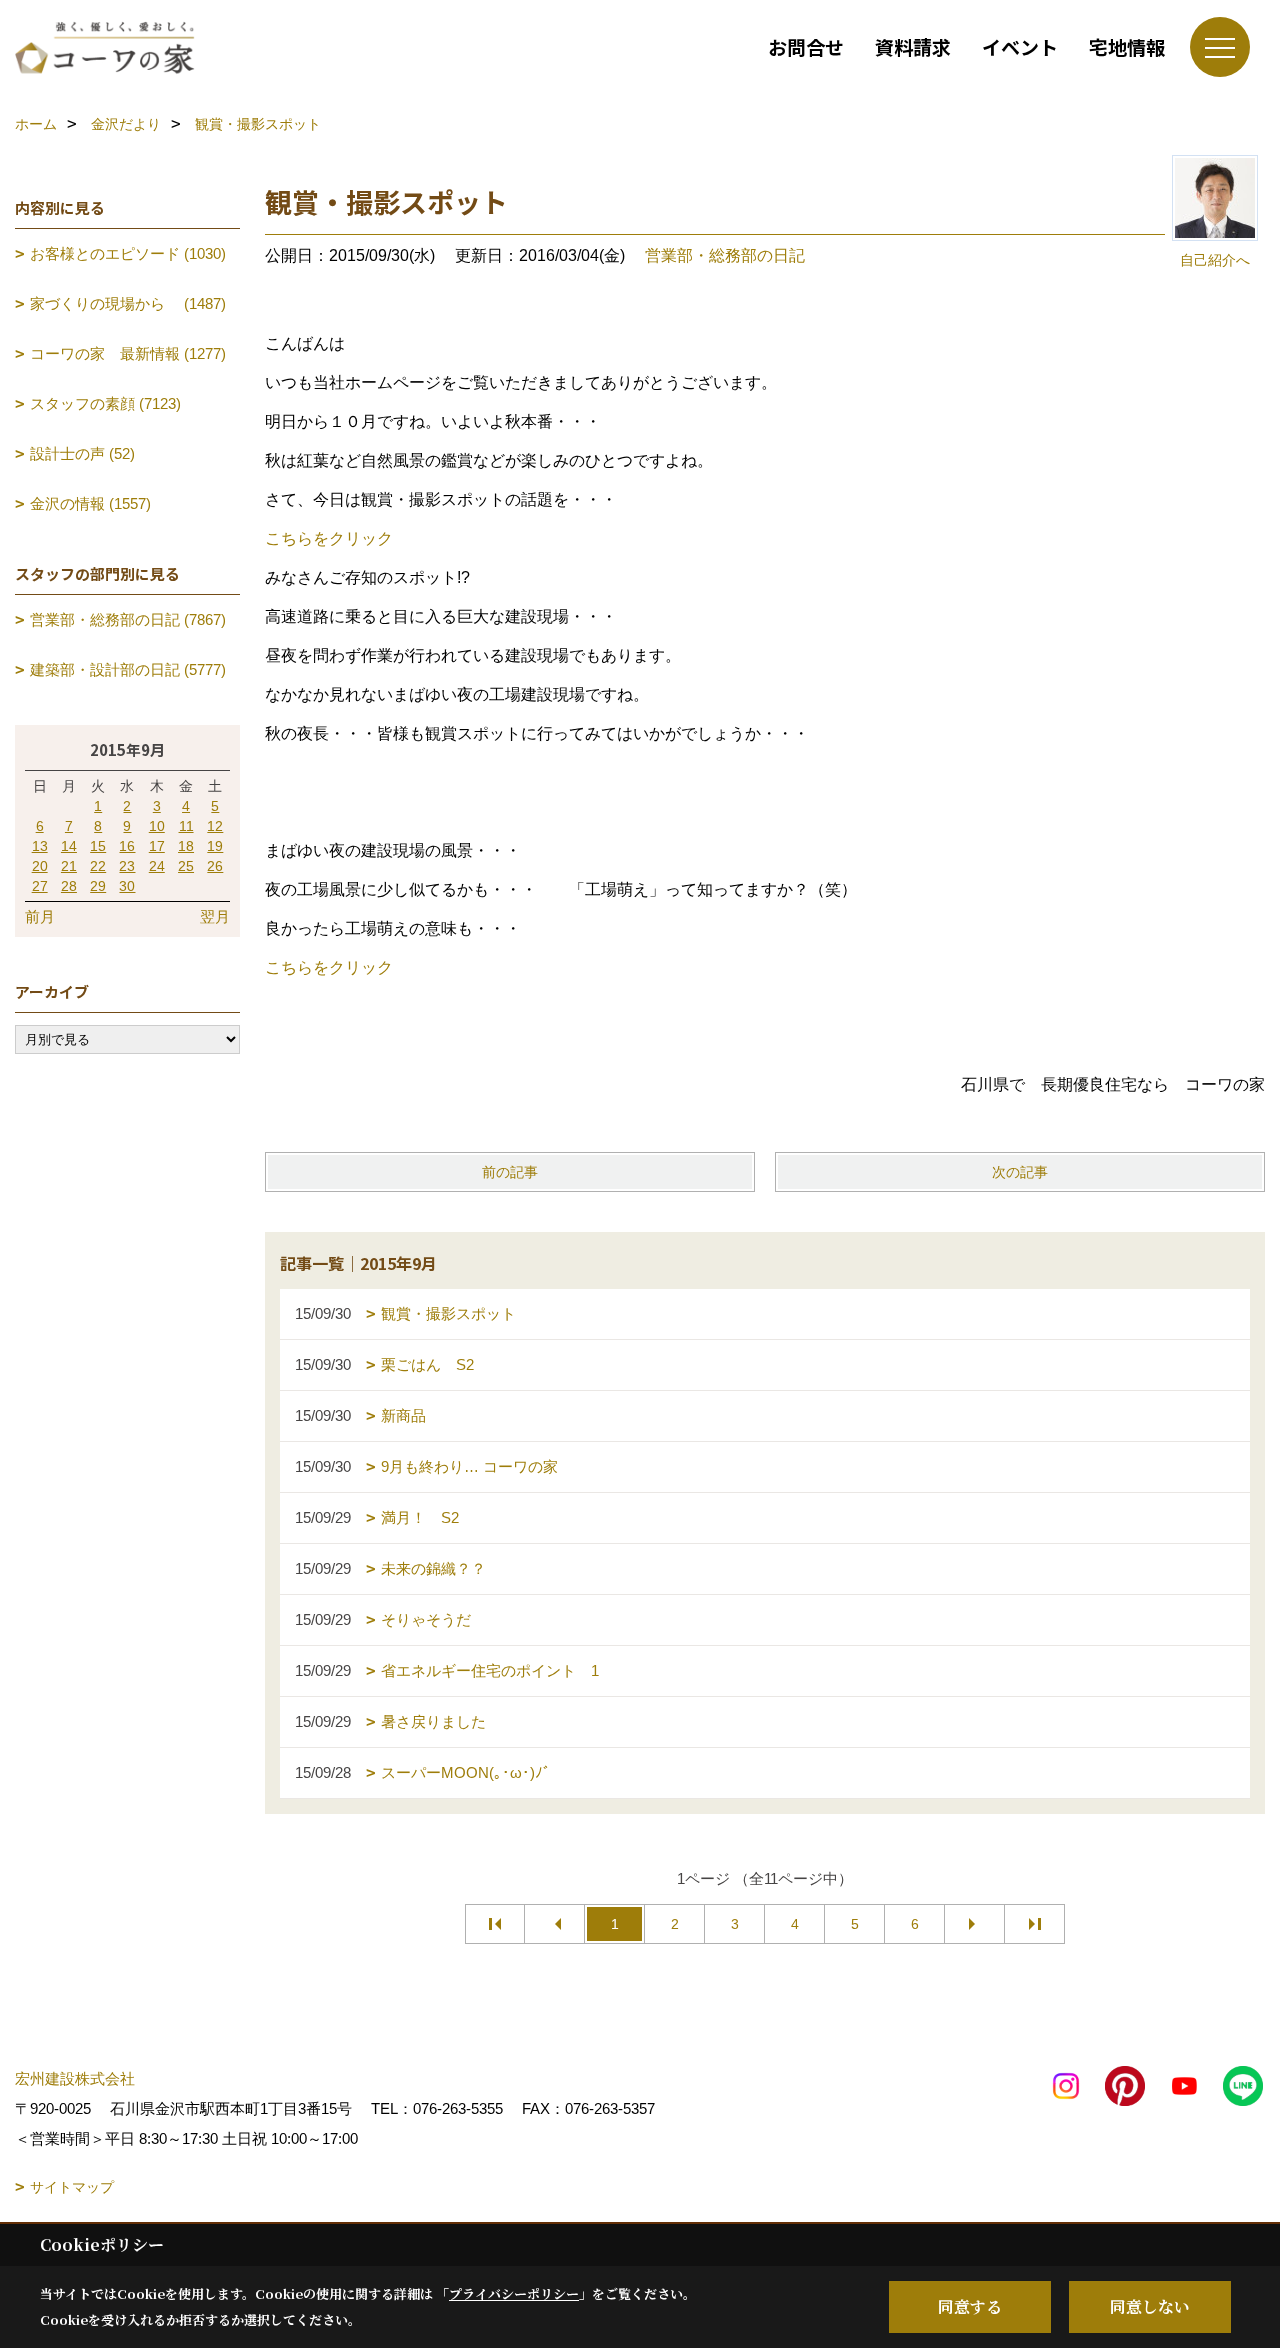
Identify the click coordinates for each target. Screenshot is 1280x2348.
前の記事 (510, 1172)
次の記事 (1020, 1172)
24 (157, 866)
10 (157, 826)
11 (186, 826)
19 (215, 846)
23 (127, 866)
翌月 (215, 916)
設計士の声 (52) (82, 453)
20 (40, 866)
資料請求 (913, 46)
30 (127, 886)
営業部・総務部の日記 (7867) (128, 619)
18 (186, 846)
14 (69, 846)
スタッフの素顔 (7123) (105, 403)
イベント (1020, 46)
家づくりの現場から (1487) (128, 303)
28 (69, 886)
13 (40, 846)
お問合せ (806, 46)
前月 (40, 916)
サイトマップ (72, 2187)
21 (69, 866)
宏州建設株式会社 (75, 2078)
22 (98, 866)
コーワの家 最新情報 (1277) (128, 353)
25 (186, 866)
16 (127, 846)
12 (215, 826)
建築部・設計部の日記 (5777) (128, 669)
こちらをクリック (329, 538)
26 (215, 866)
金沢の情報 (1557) (90, 503)
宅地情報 (1127, 46)
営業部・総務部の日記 (725, 255)
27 (40, 886)
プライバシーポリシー (514, 2293)
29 (98, 886)
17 (157, 846)
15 (98, 846)
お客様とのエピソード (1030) (128, 253)
